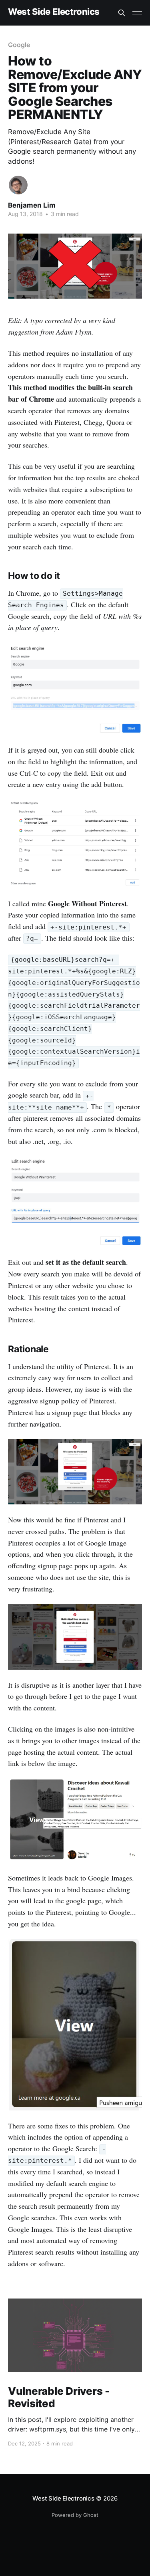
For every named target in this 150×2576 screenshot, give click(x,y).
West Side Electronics (54, 12)
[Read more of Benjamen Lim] (18, 185)
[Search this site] (122, 13)
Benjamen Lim (32, 205)
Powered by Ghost (75, 2515)
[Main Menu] (137, 13)
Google (19, 45)
